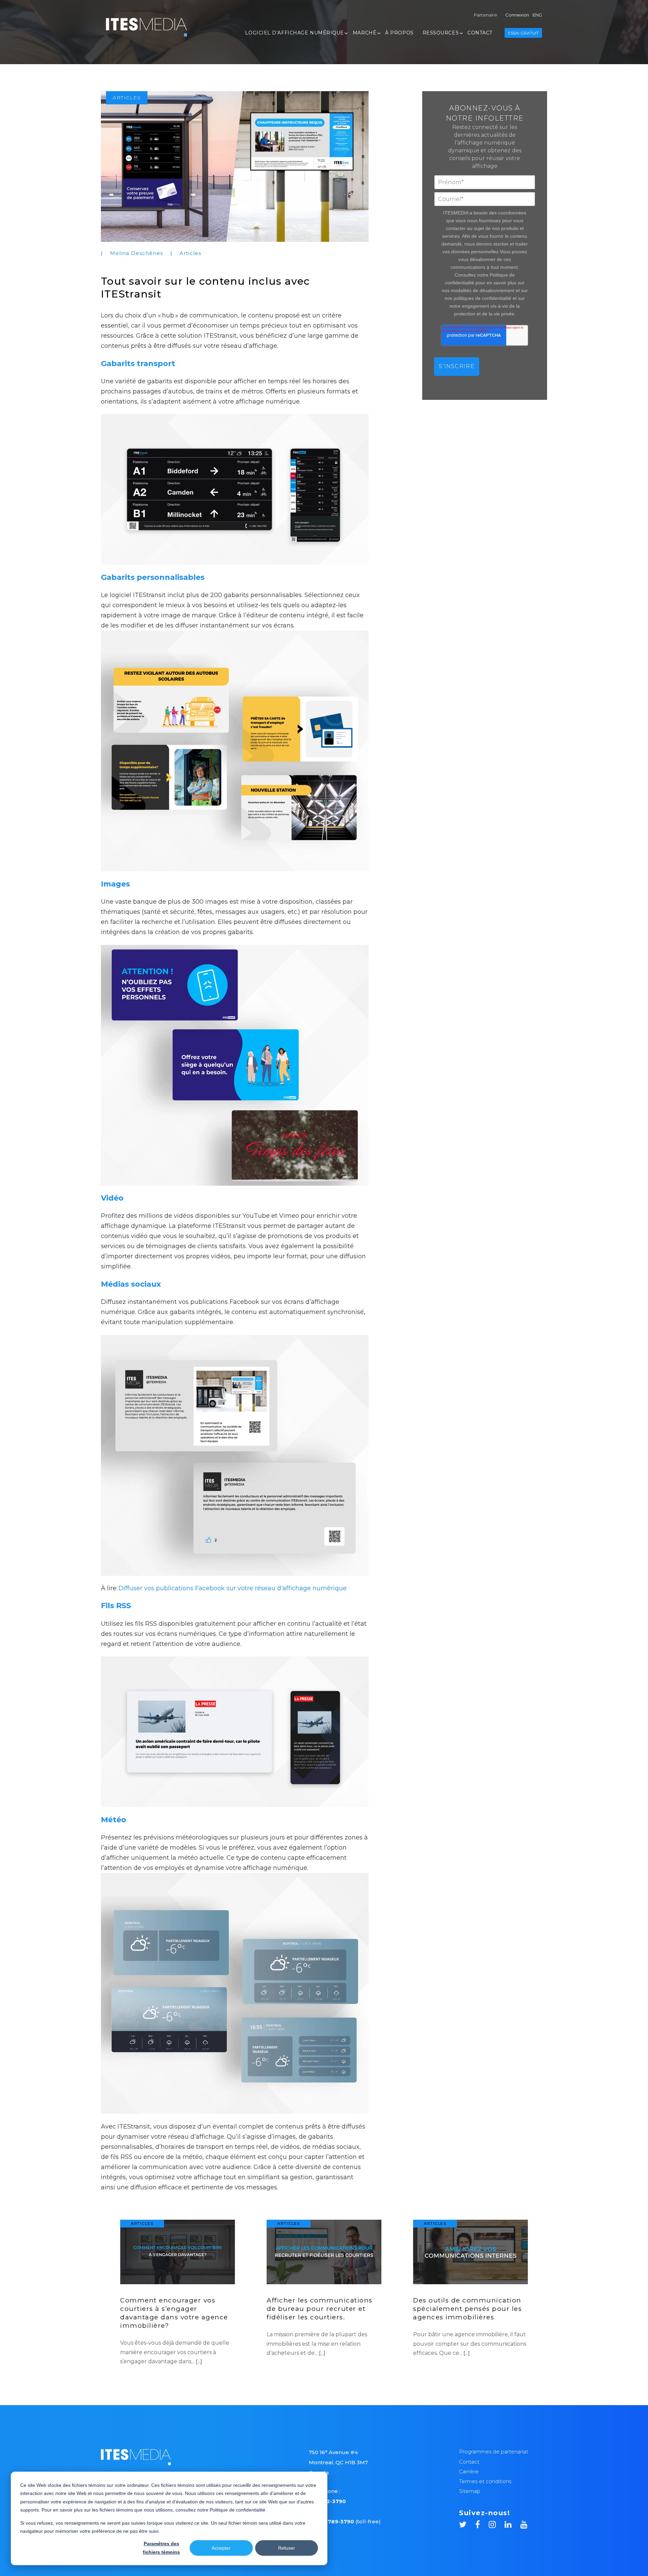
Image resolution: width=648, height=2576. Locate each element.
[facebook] (482, 2523)
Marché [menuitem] (364, 33)
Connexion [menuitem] (517, 15)
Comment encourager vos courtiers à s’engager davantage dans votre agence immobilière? (174, 2313)
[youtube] (524, 2523)
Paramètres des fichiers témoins (161, 2548)
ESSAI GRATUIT (523, 33)
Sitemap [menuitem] (470, 2491)
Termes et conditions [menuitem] (485, 2481)
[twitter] (467, 2523)
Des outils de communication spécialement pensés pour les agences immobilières (467, 2309)
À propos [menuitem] (399, 33)
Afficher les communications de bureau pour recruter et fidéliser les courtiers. (320, 2309)
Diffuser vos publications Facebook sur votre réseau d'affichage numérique (233, 1588)
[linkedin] (512, 2523)
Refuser (287, 2548)
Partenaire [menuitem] (485, 15)
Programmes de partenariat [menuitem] (494, 2452)
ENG (537, 15)
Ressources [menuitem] (441, 33)
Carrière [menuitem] (469, 2471)
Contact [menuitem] (480, 33)
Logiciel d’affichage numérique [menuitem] (294, 33)
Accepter (221, 2548)
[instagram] (497, 2523)
